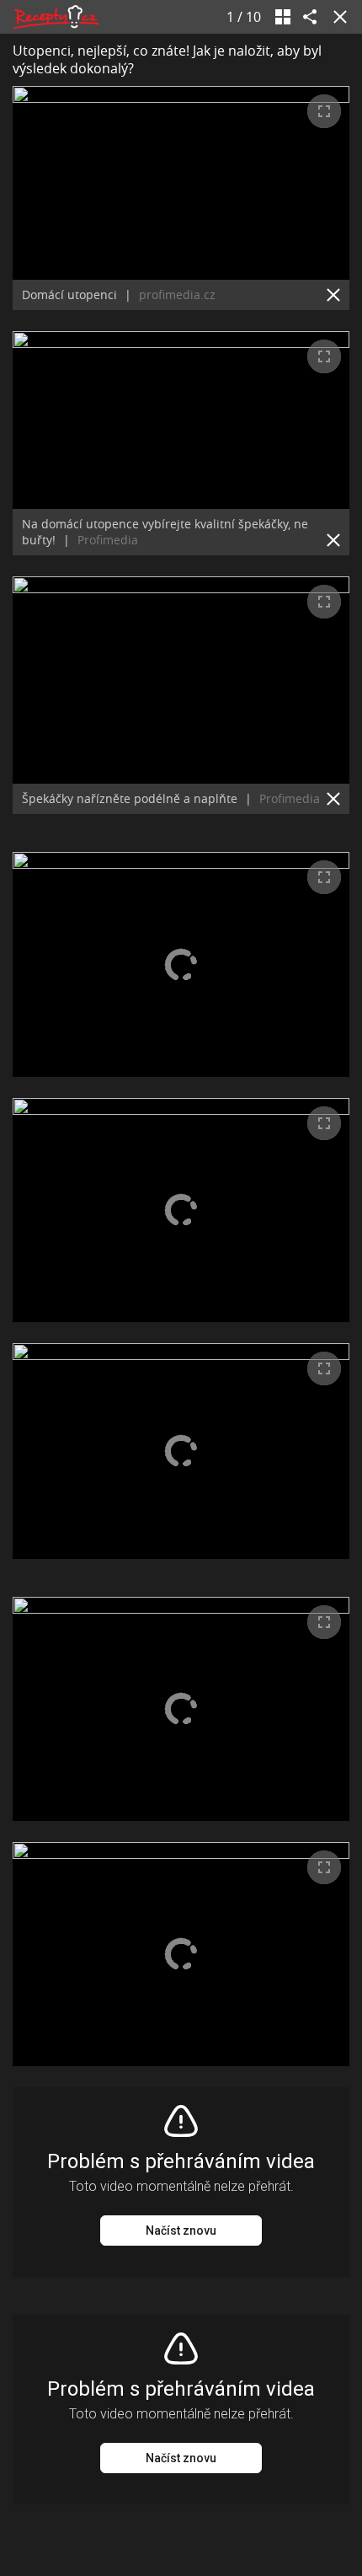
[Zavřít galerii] (337, 17)
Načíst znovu (181, 2231)
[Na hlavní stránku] (56, 17)
